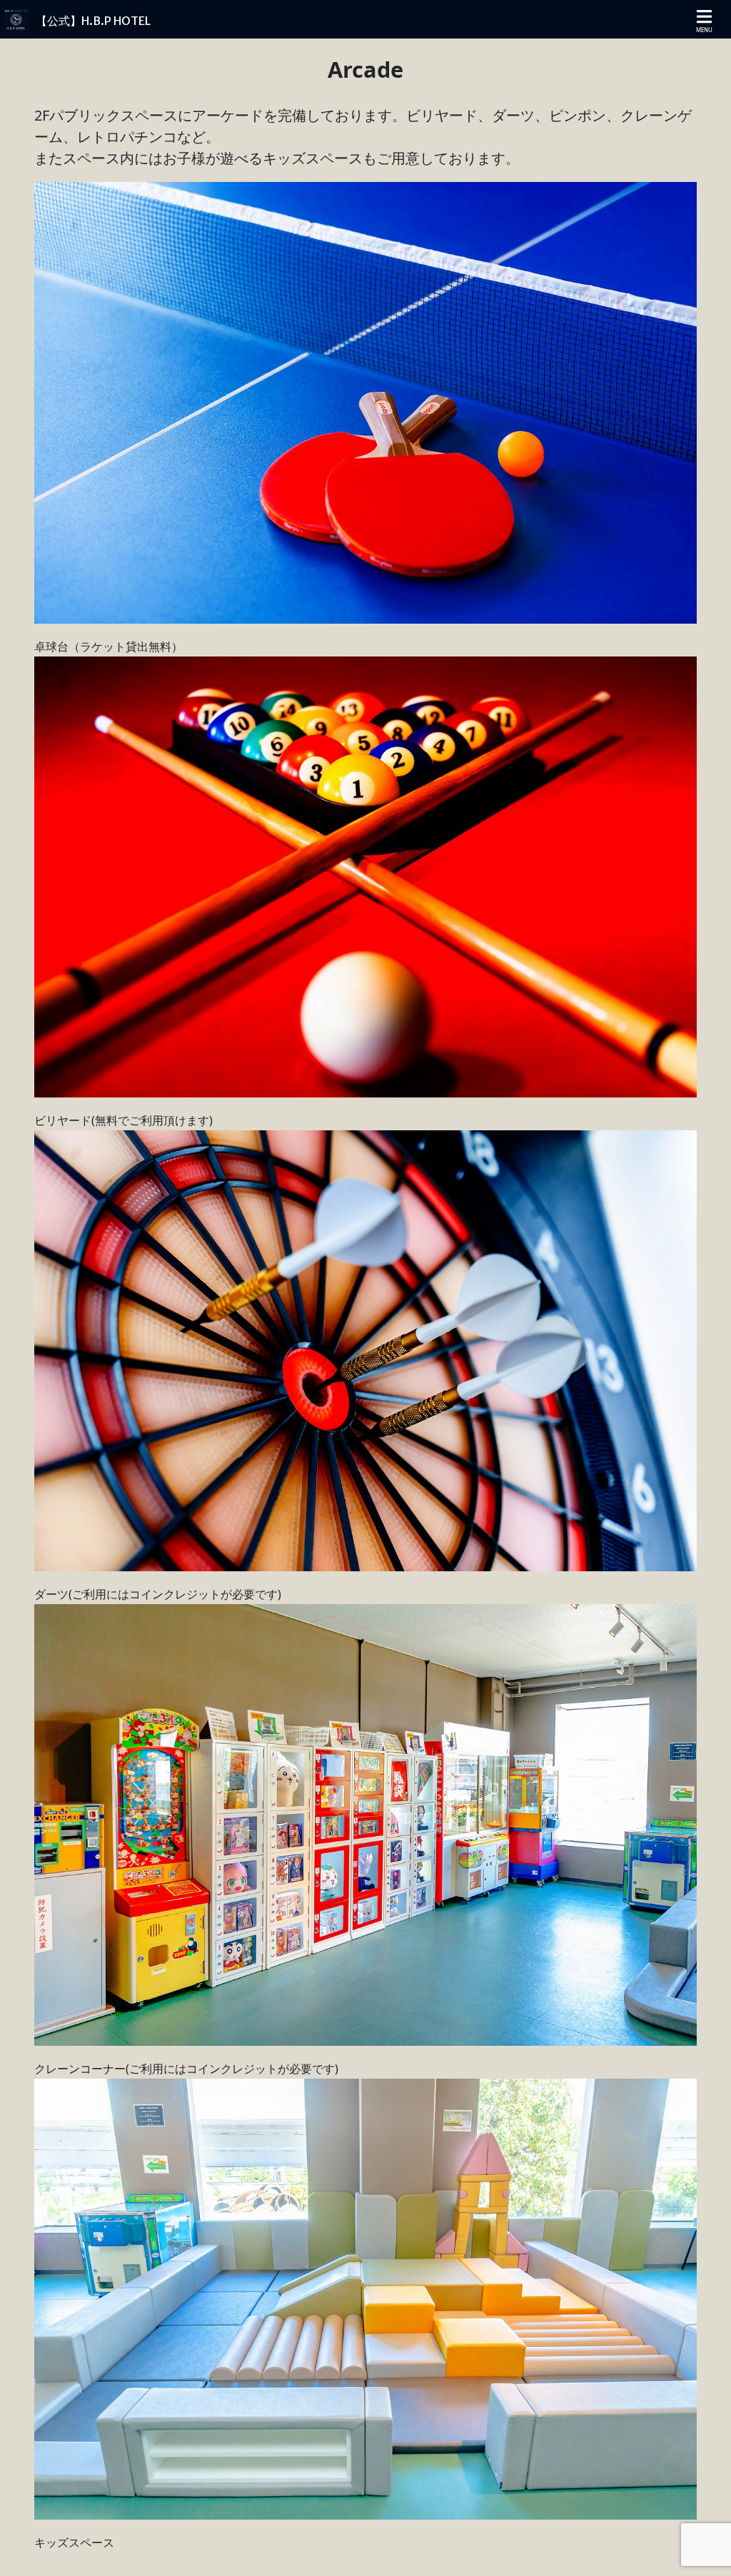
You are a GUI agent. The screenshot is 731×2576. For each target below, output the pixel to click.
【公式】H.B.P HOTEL (93, 21)
